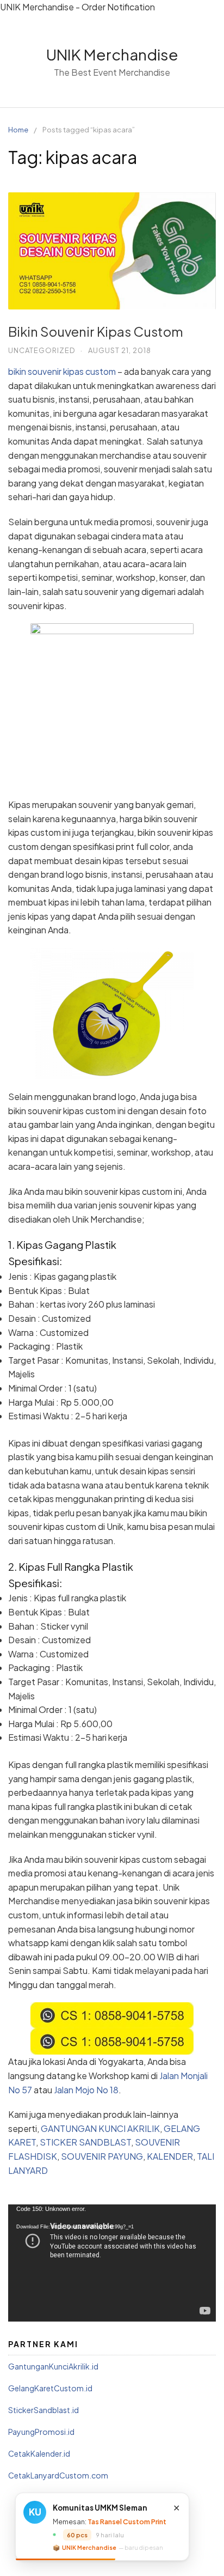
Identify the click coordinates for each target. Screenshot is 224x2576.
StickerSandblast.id (43, 2410)
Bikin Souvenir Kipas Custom (96, 331)
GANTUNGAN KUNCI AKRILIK (100, 2128)
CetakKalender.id (39, 2453)
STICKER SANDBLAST (85, 2142)
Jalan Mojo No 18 (86, 2090)
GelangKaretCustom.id (50, 2388)
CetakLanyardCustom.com (58, 2475)
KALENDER (170, 2156)
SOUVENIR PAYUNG (102, 2156)
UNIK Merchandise (112, 54)
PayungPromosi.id (41, 2432)
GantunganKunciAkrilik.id (53, 2366)
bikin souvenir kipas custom (62, 371)
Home (18, 130)
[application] (112, 2263)
